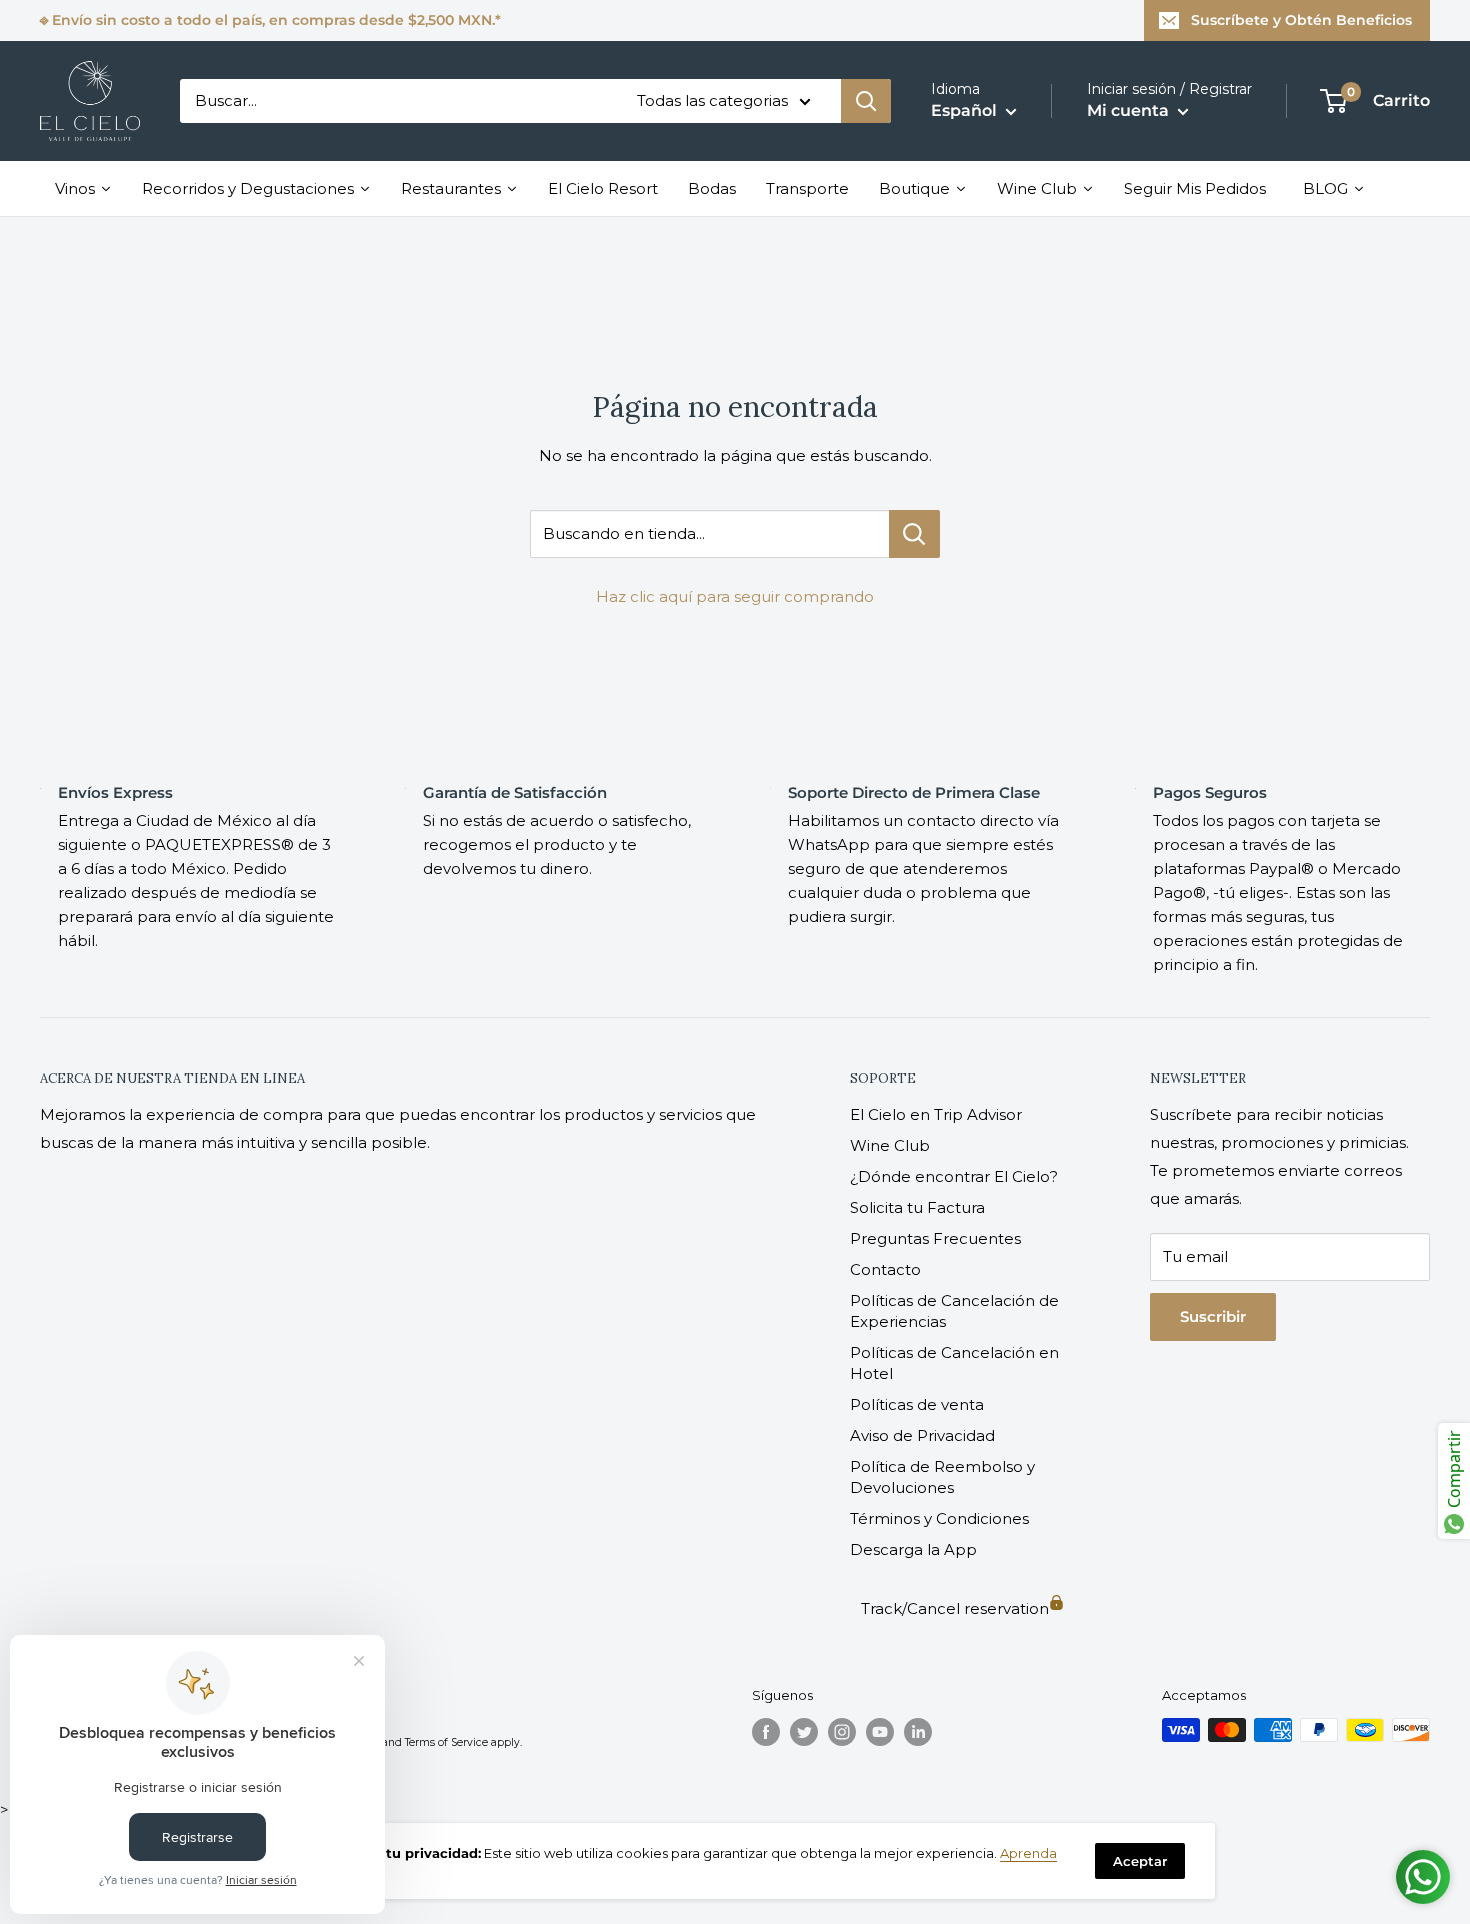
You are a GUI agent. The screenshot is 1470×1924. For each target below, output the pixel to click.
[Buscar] (866, 101)
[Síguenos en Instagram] (842, 1732)
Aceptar (1140, 1861)
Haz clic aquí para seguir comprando (735, 596)
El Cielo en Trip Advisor (936, 1114)
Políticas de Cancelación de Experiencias (954, 1311)
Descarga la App (913, 1549)
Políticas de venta (917, 1404)
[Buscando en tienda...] (914, 534)
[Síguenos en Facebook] (766, 1732)
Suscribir (1213, 1316)
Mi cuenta (1130, 110)
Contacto (885, 1269)
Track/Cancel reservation (955, 1608)
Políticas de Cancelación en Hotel (954, 1363)
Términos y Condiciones (939, 1518)
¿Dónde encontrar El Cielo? (954, 1176)
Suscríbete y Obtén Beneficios (1301, 20)
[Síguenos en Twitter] (804, 1732)
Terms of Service (446, 1742)
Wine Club (890, 1145)
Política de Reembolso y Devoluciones (942, 1477)
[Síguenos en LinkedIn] (918, 1732)
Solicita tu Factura (917, 1207)
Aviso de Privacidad (922, 1435)
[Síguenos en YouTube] (880, 1732)
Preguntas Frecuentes (935, 1238)
